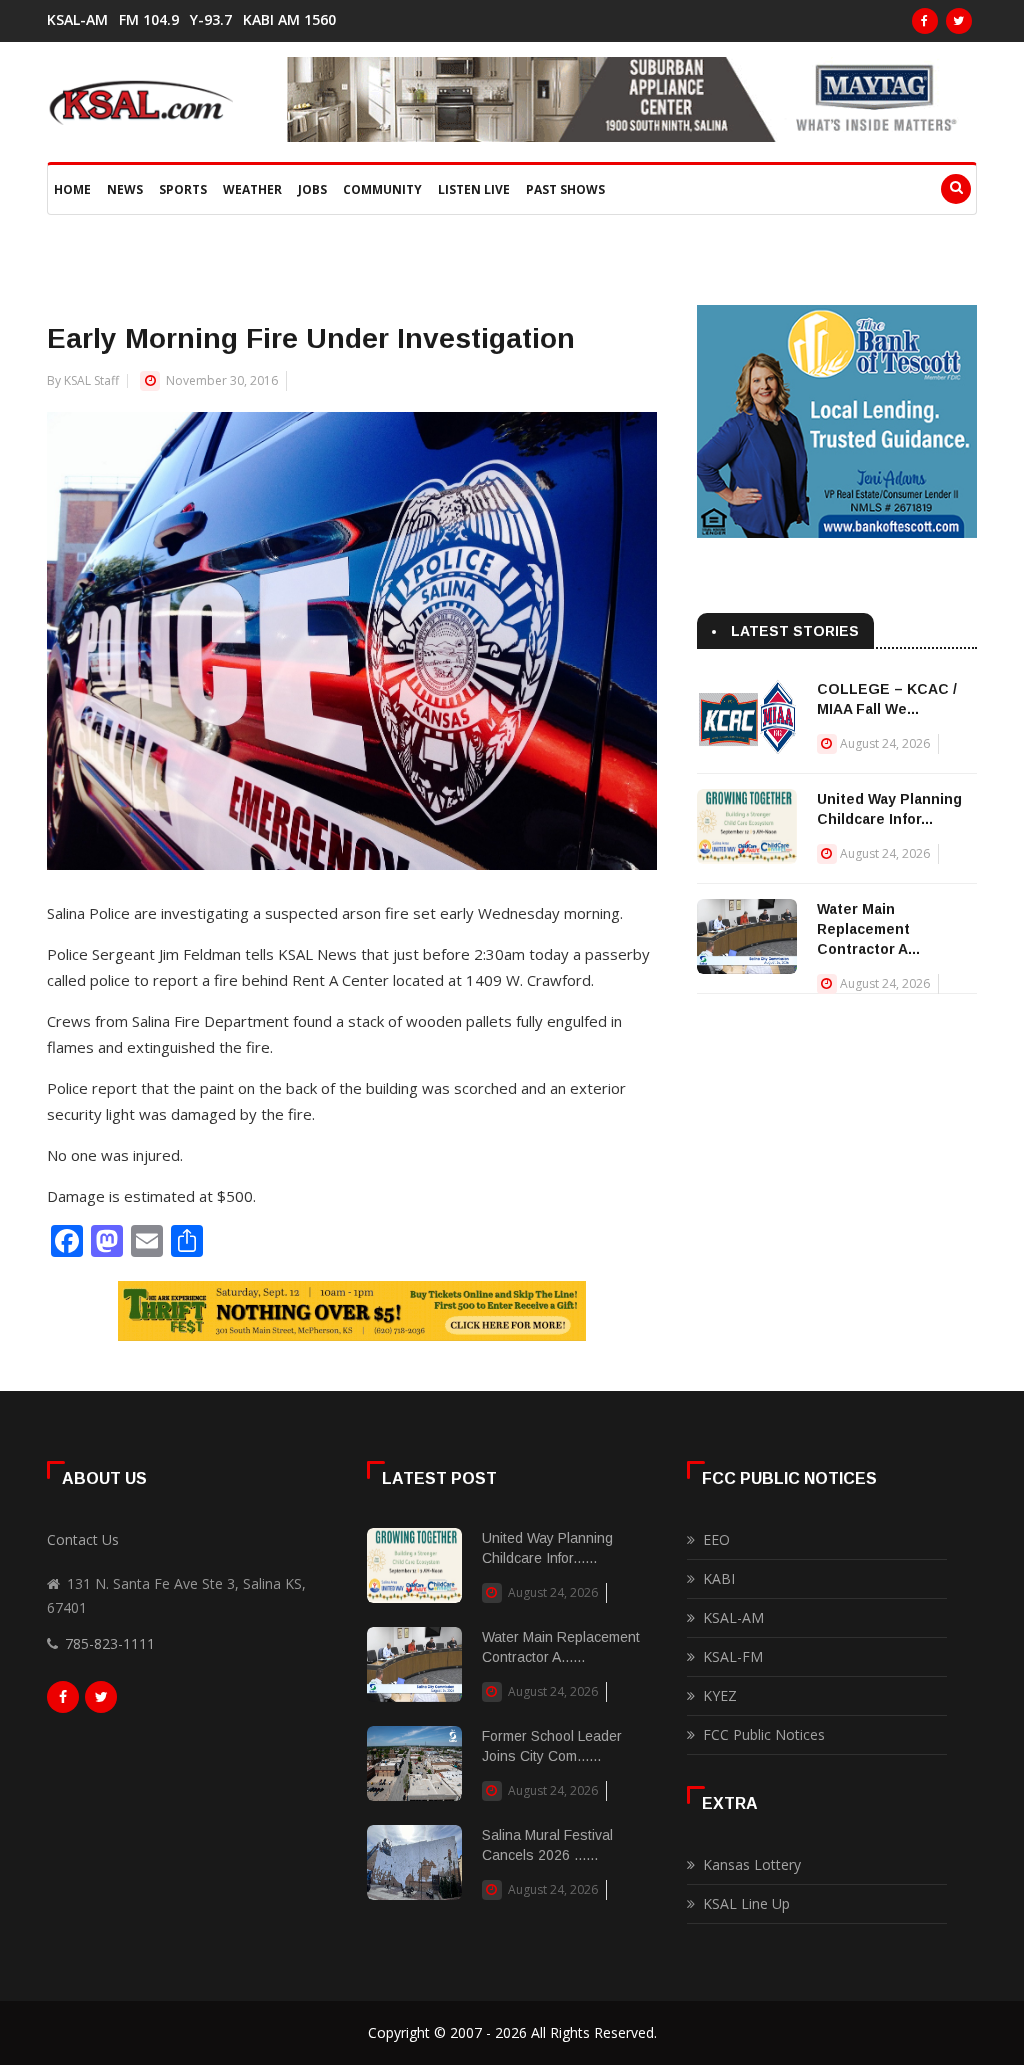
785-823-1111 (110, 1643)
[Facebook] (925, 21)
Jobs (312, 189)
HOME (72, 189)
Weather (252, 189)
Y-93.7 (211, 20)
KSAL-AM (77, 20)
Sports (183, 189)
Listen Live (474, 189)
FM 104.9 (149, 20)
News (125, 189)
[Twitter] (959, 21)
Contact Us (83, 1539)
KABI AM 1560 (289, 20)
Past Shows (565, 189)
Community (382, 189)
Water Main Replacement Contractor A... (868, 929)
